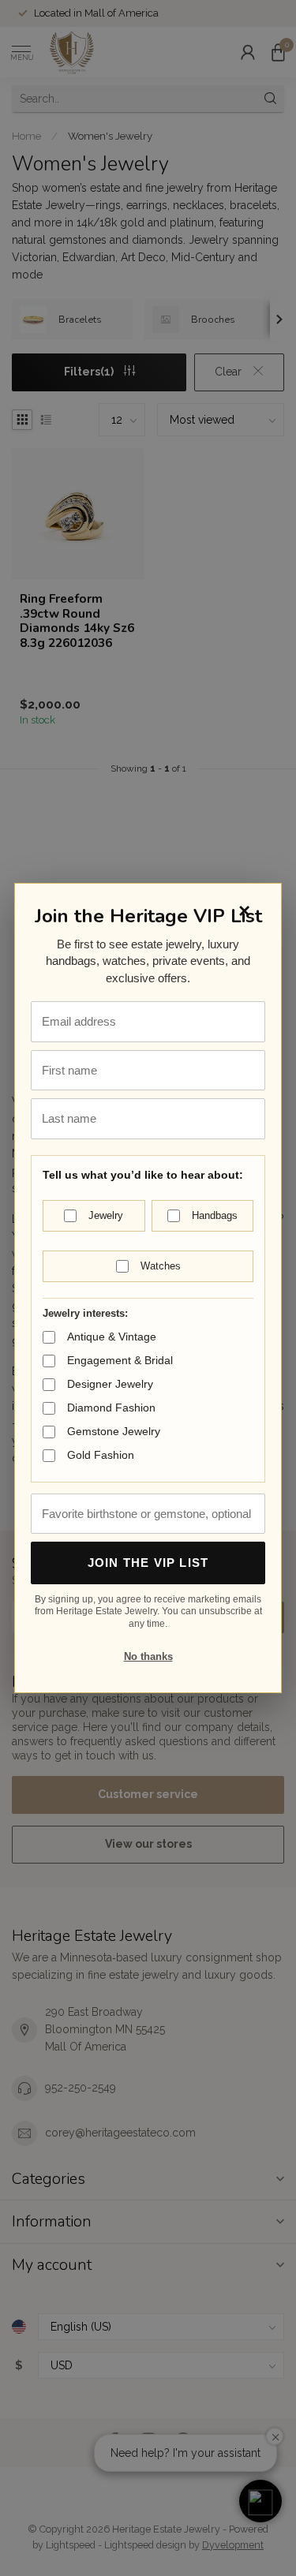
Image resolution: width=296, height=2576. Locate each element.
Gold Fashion (101, 1455)
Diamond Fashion (111, 1408)
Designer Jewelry (110, 1384)
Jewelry (106, 1215)
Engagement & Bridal (120, 1360)
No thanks (148, 1656)
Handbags (215, 1215)
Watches (161, 1266)
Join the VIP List (148, 1563)
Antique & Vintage (112, 1337)
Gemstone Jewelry (114, 1431)
